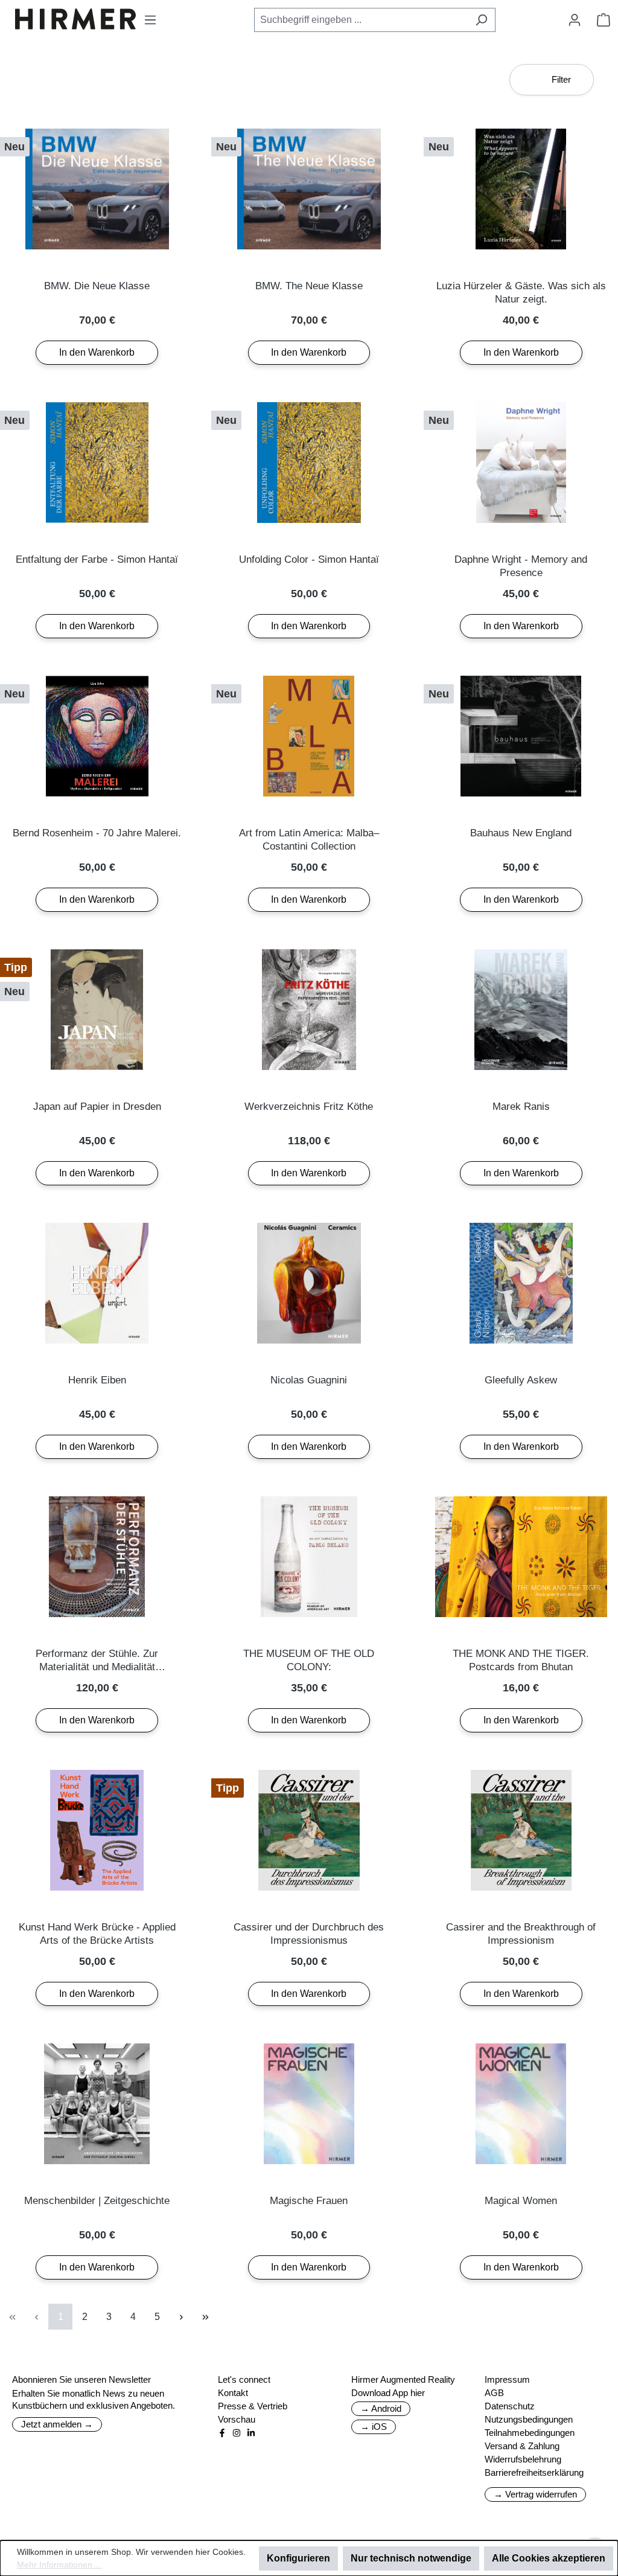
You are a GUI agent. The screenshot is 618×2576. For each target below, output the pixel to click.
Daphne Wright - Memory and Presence (521, 566)
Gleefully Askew (521, 1380)
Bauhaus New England (521, 833)
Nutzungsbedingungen (529, 2419)
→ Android (381, 2408)
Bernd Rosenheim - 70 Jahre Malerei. (97, 833)
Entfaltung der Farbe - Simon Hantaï (97, 559)
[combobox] (361, 20)
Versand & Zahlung (522, 2446)
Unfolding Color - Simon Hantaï (309, 559)
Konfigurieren (298, 2558)
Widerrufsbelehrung (523, 2459)
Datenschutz (510, 2406)
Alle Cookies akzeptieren (549, 2558)
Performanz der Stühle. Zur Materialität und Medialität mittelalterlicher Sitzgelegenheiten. (97, 1661)
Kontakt (233, 2393)
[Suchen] (481, 20)
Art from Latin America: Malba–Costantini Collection (309, 840)
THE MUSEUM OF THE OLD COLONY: (309, 1660)
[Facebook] (222, 2433)
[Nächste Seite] (181, 2317)
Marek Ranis (521, 1107)
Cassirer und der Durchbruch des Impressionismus (309, 1934)
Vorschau (237, 2419)
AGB (494, 2393)
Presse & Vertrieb (253, 2406)
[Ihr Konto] (575, 20)
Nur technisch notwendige (411, 2558)
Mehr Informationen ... (59, 2565)
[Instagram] (237, 2433)
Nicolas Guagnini (309, 1380)
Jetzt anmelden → (57, 2424)
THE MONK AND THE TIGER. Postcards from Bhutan (521, 1660)
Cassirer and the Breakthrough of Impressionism (521, 1934)
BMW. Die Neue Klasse (97, 286)
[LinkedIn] (251, 2433)
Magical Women (521, 2201)
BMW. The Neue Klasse (309, 286)
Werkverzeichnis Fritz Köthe (309, 1107)
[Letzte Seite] (205, 2317)
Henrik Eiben (97, 1380)
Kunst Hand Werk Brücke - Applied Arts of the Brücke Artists (97, 1934)
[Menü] (150, 20)
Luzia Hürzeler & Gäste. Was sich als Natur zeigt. (521, 293)
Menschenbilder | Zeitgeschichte (97, 2201)
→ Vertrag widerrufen (535, 2494)
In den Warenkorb (97, 352)
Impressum (507, 2379)
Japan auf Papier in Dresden (97, 1107)
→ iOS (374, 2427)
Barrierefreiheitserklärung (534, 2472)
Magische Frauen (309, 2201)
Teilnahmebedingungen (530, 2433)
